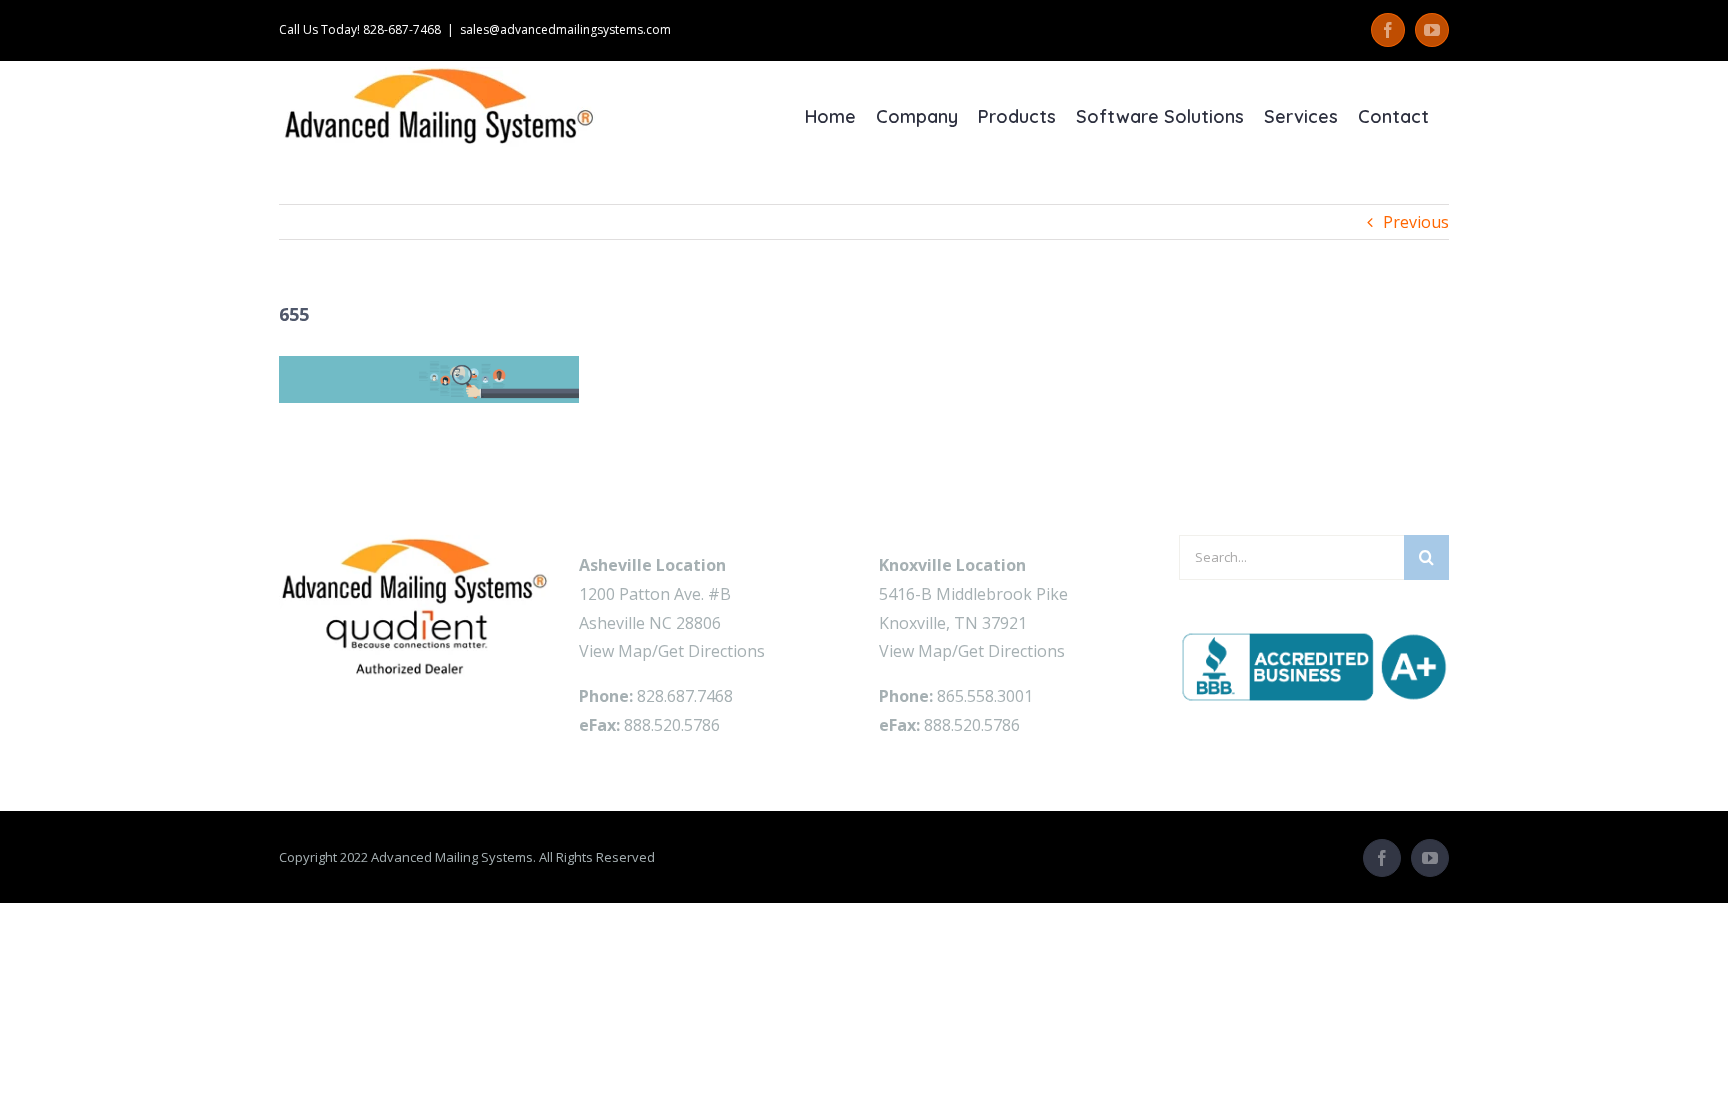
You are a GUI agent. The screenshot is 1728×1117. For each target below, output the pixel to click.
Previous (1416, 222)
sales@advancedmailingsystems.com (565, 29)
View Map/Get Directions (672, 651)
